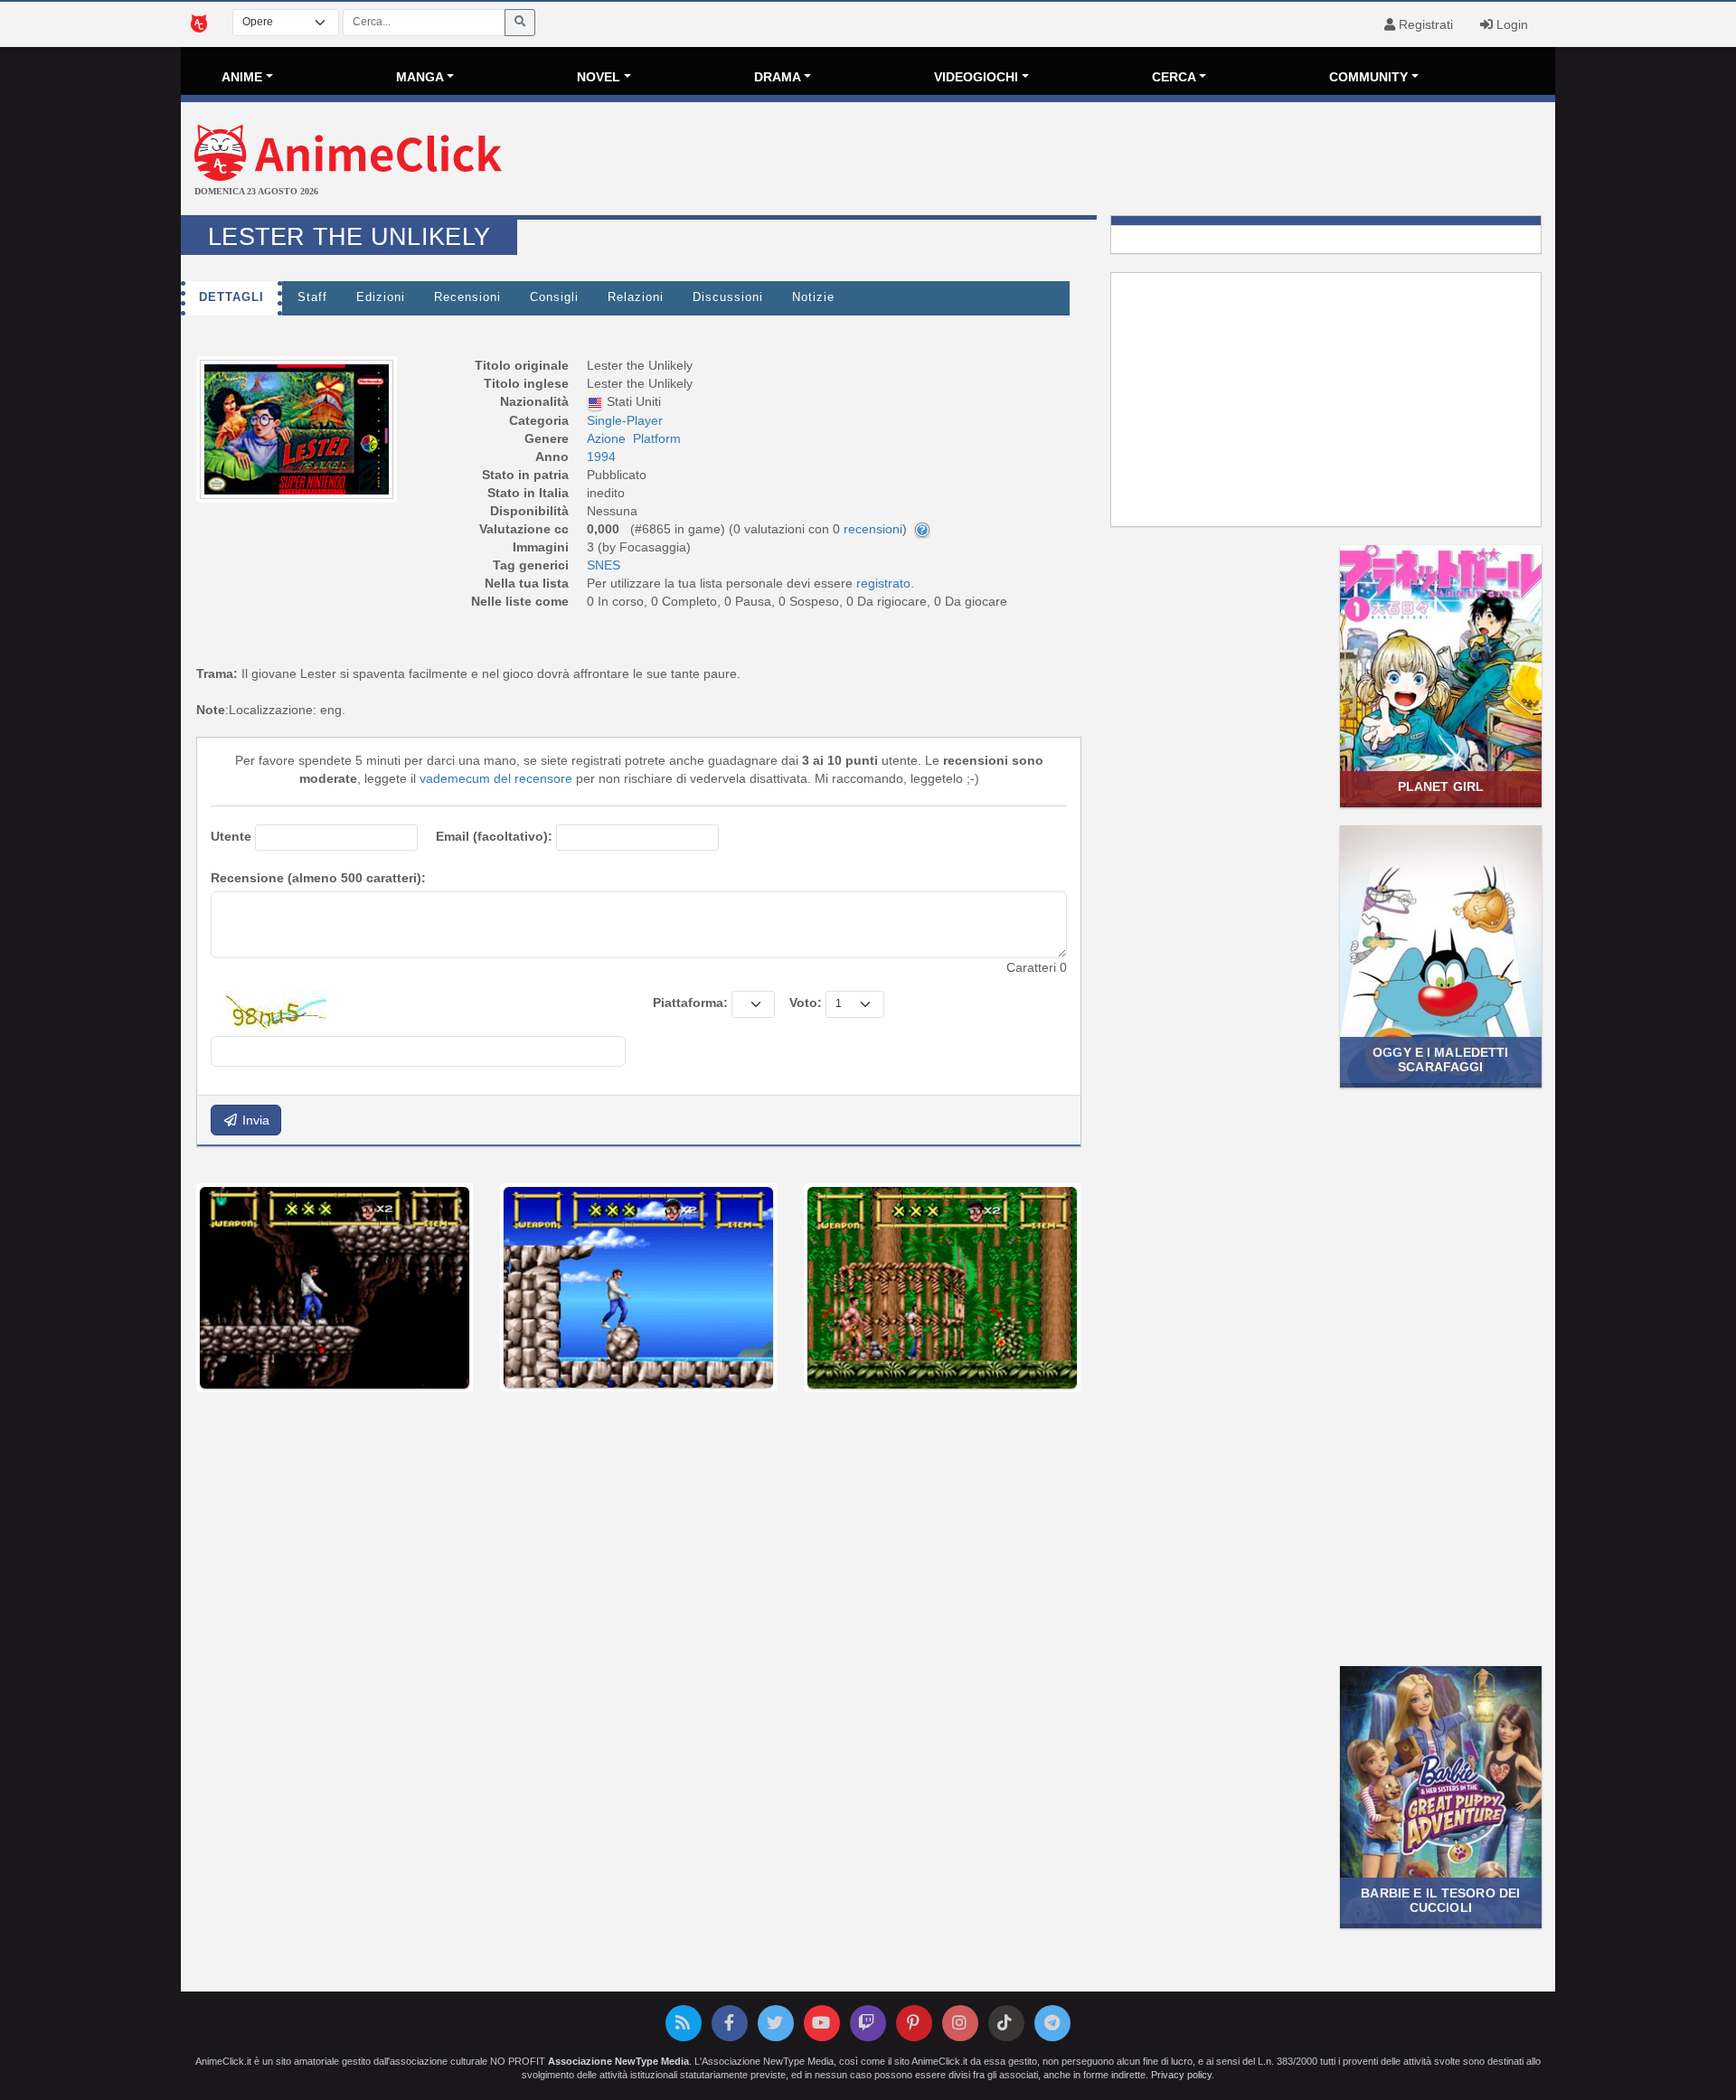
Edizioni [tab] (381, 297)
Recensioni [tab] (467, 297)
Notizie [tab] (813, 297)
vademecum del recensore (496, 778)
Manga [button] (420, 77)
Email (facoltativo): (494, 836)
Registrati (1424, 24)
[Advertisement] (1097, 161)
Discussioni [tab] (728, 297)
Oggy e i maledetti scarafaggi (1440, 1059)
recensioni (873, 529)
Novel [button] (599, 77)
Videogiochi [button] (976, 77)
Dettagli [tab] (231, 297)
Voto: (806, 1003)
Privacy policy (1181, 2075)
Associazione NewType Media (618, 2061)
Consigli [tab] (554, 297)
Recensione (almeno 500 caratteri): (318, 878)
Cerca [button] (1174, 77)
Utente (231, 836)
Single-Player (625, 420)
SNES (604, 565)
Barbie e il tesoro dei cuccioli (1440, 1900)
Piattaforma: (690, 1003)
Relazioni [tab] (636, 297)
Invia (254, 1120)
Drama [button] (778, 77)
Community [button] (1368, 77)
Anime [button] (242, 77)
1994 (601, 457)
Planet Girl (1441, 786)
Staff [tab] (312, 297)
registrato (883, 583)
